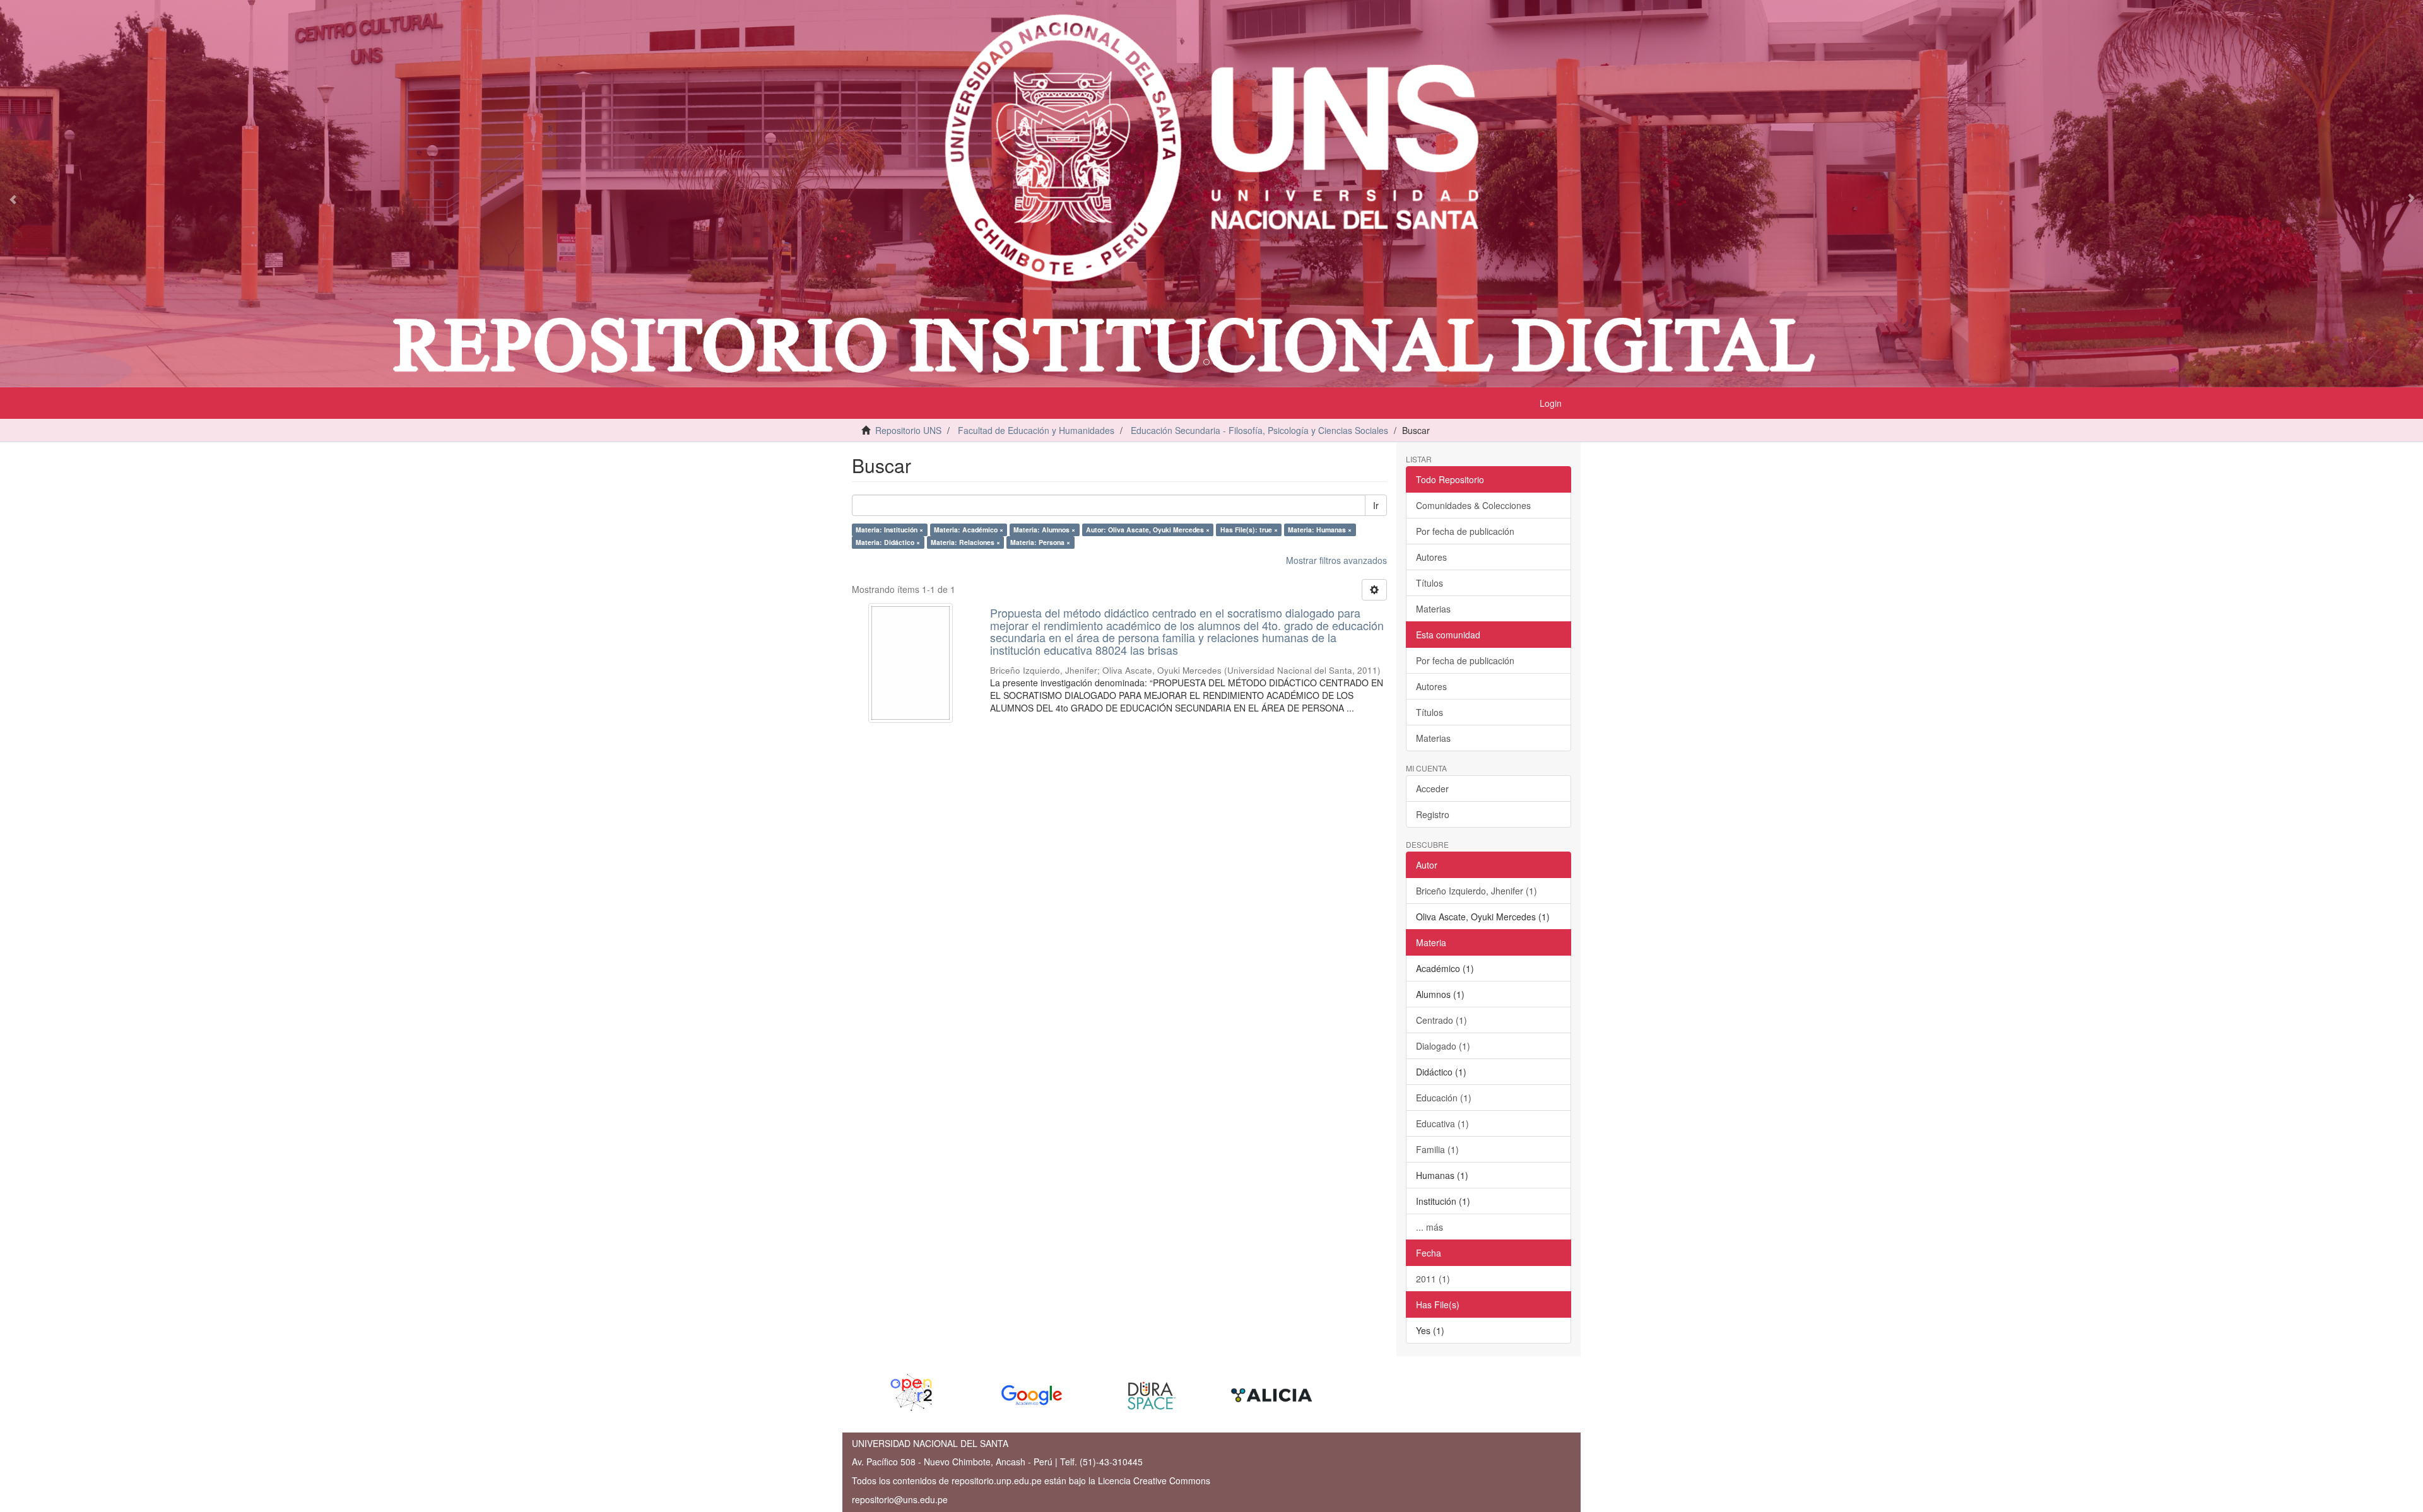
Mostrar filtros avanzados (1336, 560)
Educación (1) (1444, 1098)
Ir (1376, 505)
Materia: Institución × (889, 530)
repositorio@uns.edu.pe (900, 1499)
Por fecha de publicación (1465, 531)
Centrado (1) (1441, 1020)
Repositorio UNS (908, 430)
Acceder (1432, 788)
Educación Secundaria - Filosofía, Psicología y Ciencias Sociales (1259, 430)
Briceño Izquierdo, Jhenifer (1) (1477, 891)
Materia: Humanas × (1320, 530)
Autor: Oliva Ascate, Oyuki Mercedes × (1148, 530)
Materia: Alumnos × (1044, 530)
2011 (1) (1433, 1279)
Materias (1433, 609)
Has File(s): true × (1249, 530)
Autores (1431, 557)
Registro (1433, 814)
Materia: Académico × (969, 530)
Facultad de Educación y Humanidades (1036, 430)
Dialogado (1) (1443, 1046)
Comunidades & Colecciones (1473, 505)
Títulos (1430, 583)
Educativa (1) (1442, 1123)
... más (1430, 1227)
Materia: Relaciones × (965, 542)
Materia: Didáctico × (888, 542)
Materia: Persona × (1040, 542)
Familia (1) (1437, 1149)
